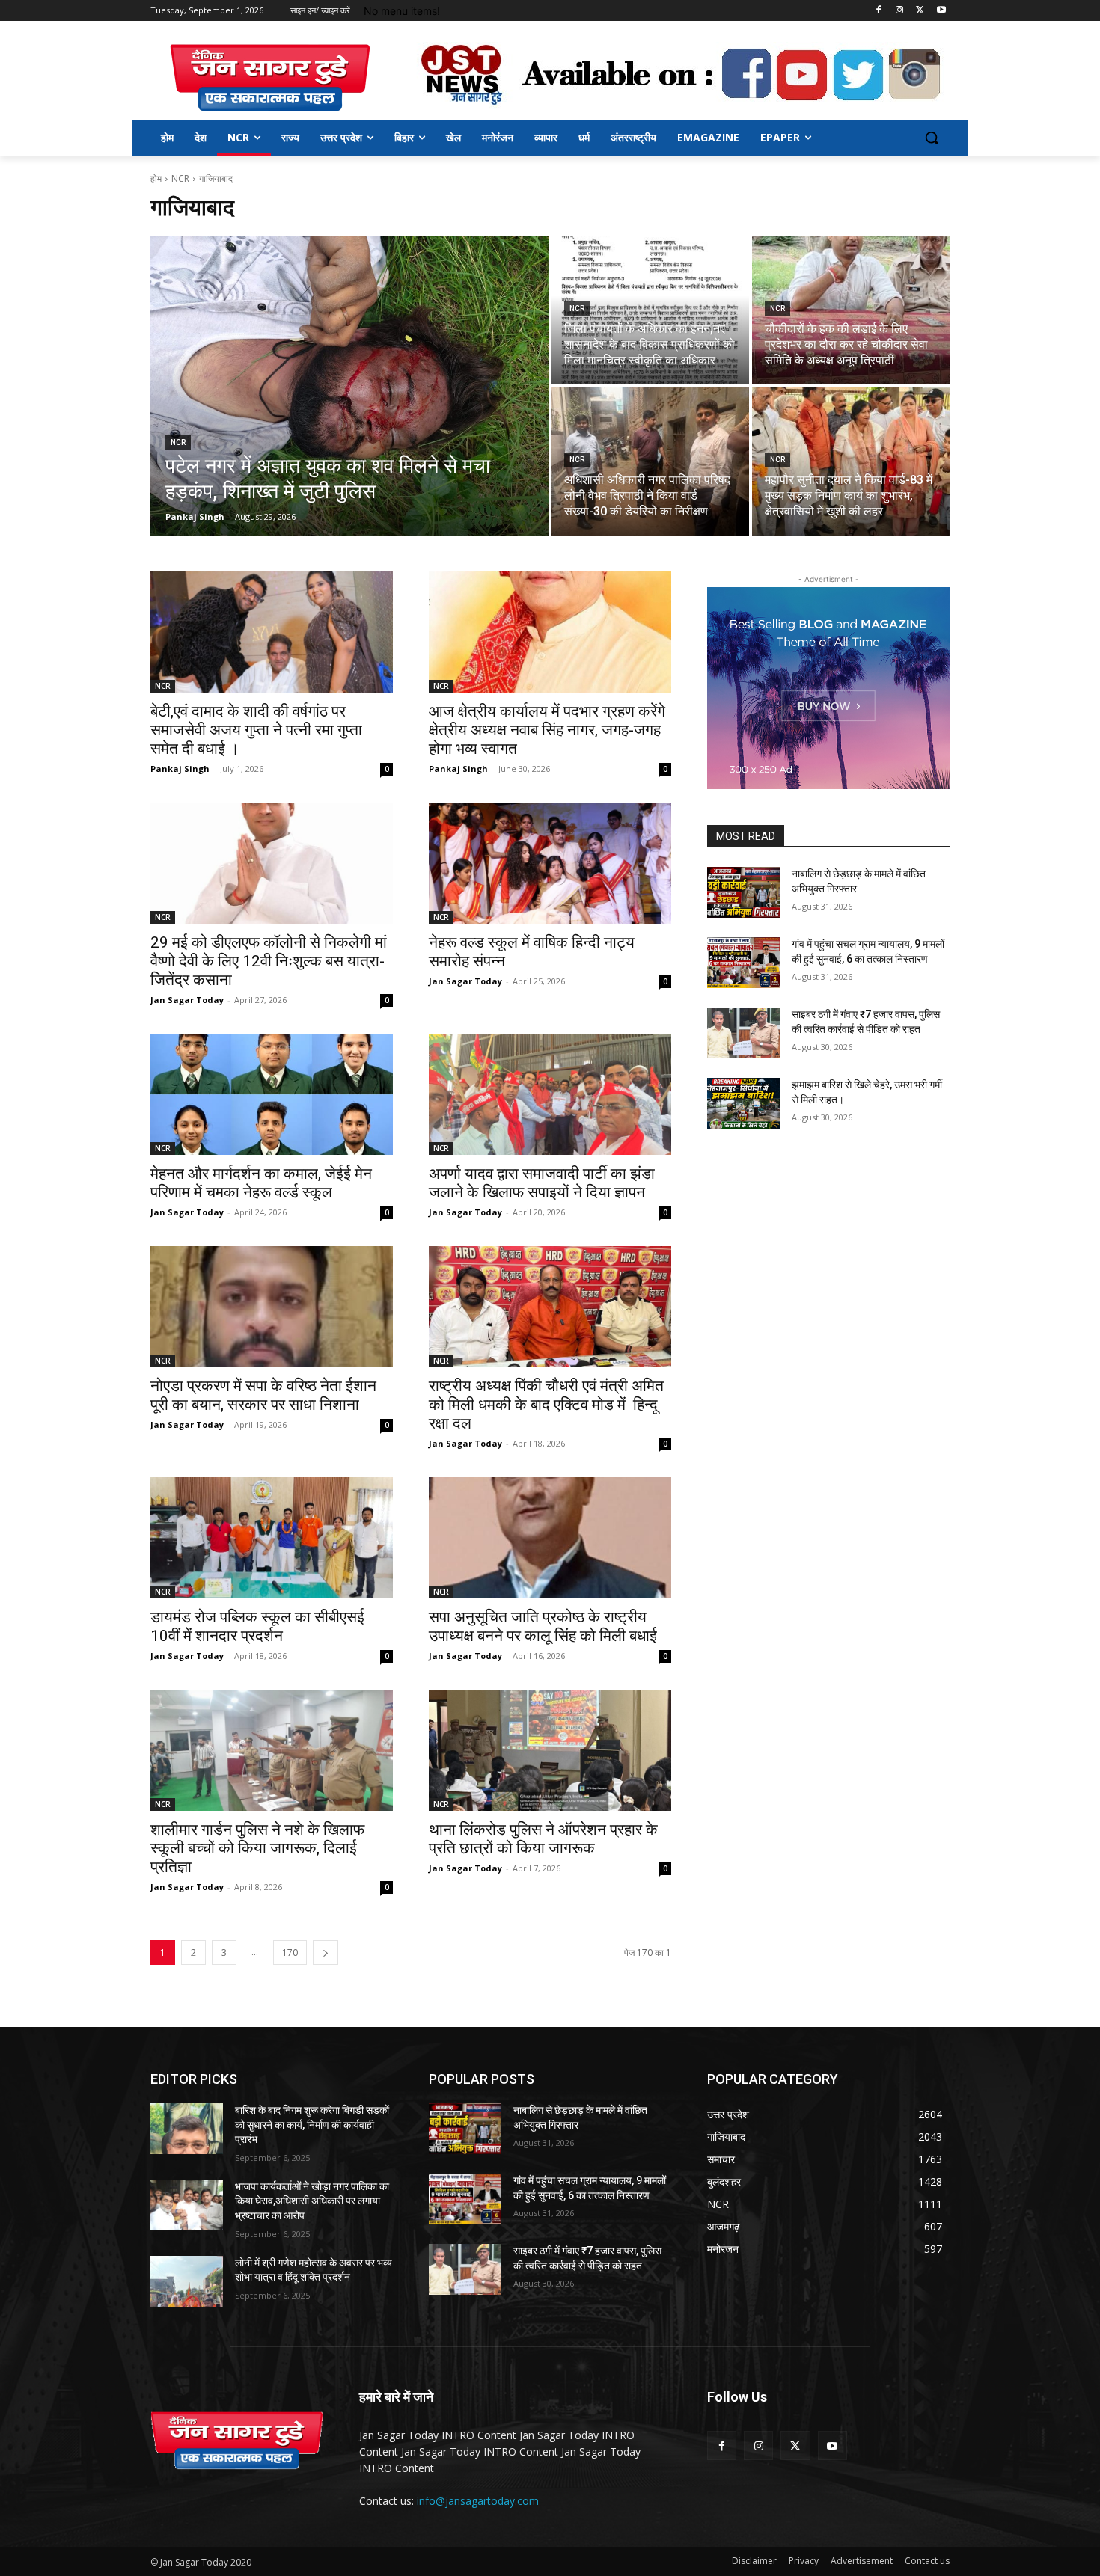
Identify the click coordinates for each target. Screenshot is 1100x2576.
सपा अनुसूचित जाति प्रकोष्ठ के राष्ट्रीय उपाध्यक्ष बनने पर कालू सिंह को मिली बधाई (543, 1626)
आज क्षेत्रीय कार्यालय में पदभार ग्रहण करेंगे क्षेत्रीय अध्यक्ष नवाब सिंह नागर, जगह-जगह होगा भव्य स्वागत (547, 730)
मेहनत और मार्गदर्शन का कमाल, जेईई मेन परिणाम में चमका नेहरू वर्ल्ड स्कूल (261, 1183)
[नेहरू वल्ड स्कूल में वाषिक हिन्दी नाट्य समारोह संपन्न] (550, 863)
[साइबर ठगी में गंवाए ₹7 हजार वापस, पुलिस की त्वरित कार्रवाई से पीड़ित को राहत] (743, 1033)
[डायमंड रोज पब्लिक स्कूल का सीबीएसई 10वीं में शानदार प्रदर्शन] (272, 1538)
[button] (932, 138)
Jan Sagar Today (187, 1000)
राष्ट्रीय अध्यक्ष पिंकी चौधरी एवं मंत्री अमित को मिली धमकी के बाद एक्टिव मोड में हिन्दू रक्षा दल (546, 1405)
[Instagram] (900, 11)
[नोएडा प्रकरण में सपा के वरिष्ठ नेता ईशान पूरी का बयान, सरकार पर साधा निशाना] (272, 1307)
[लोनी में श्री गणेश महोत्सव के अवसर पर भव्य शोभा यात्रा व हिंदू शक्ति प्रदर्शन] (187, 2281)
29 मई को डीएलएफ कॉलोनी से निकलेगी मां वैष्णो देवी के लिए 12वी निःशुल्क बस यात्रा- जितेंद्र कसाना (269, 961)
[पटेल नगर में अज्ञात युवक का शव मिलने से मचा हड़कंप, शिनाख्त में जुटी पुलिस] (349, 386)
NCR (180, 178)
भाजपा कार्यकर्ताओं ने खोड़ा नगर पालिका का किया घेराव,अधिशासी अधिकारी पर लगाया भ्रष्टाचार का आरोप (312, 2201)
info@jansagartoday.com (478, 2501)
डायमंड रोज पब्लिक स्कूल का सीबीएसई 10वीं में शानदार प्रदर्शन (257, 1626)
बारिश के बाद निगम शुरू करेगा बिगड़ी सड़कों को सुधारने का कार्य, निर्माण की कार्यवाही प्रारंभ (312, 2125)
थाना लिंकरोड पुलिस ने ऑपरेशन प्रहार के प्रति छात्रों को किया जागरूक (543, 1839)
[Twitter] (920, 11)
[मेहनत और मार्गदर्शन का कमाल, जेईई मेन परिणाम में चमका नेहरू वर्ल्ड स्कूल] (272, 1094)
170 (290, 1953)
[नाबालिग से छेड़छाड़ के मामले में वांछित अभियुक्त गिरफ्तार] (743, 892)
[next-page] (326, 1953)
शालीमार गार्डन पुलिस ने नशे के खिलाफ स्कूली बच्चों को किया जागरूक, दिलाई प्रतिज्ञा (257, 1848)
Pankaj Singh (180, 769)
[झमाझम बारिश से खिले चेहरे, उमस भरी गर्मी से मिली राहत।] (743, 1103)
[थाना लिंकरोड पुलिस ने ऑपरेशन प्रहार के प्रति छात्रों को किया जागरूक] (550, 1750)
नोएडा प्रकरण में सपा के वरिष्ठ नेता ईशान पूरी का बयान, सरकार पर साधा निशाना (263, 1395)
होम (156, 178)
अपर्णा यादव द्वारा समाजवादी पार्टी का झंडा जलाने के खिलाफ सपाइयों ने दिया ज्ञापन (542, 1183)
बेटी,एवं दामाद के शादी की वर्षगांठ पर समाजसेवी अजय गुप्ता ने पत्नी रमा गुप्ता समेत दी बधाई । (256, 730)
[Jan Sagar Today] (270, 78)
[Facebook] (879, 11)
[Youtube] (941, 11)
